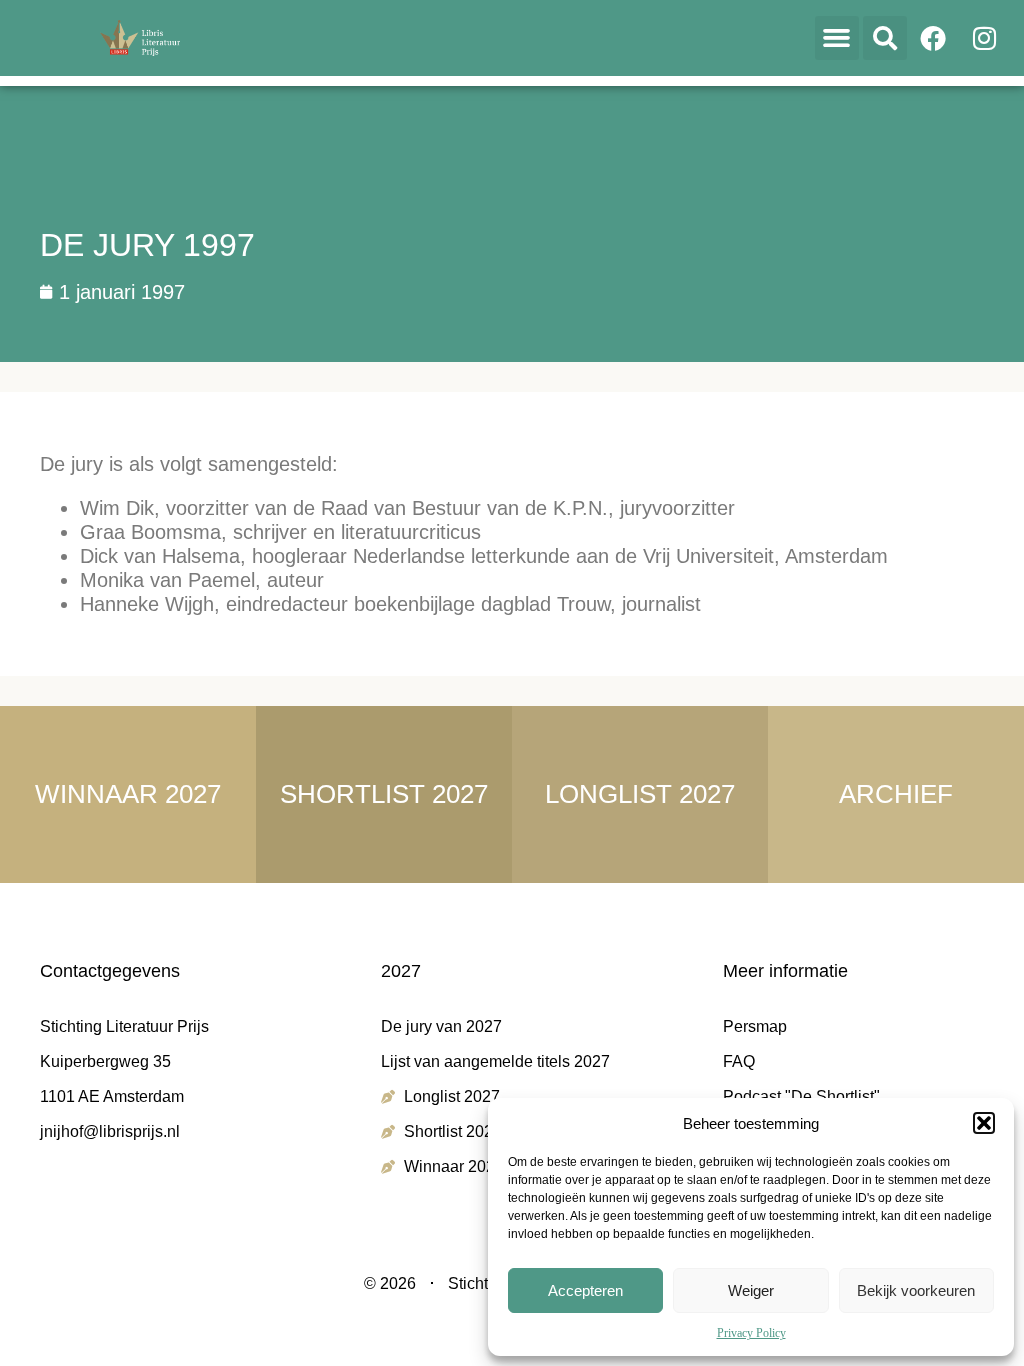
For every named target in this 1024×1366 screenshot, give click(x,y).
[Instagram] (985, 38)
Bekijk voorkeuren (916, 1290)
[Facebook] (933, 38)
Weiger (751, 1290)
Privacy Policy (751, 1333)
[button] (984, 1123)
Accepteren (585, 1290)
